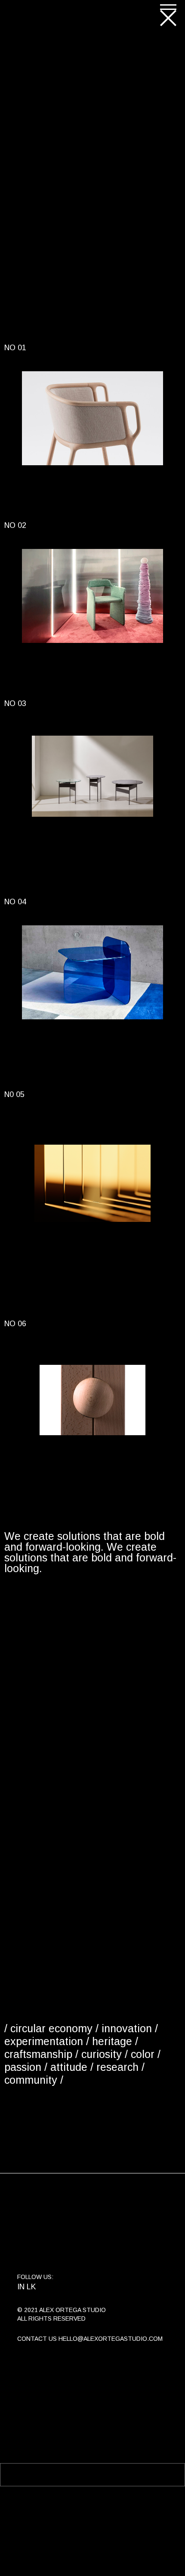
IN (21, 2287)
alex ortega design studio (48, 15)
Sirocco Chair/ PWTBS (89, 673)
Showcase (72, 471)
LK (31, 2287)
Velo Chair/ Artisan (82, 495)
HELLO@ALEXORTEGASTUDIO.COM (111, 2339)
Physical (36, 471)
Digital (46, 1228)
